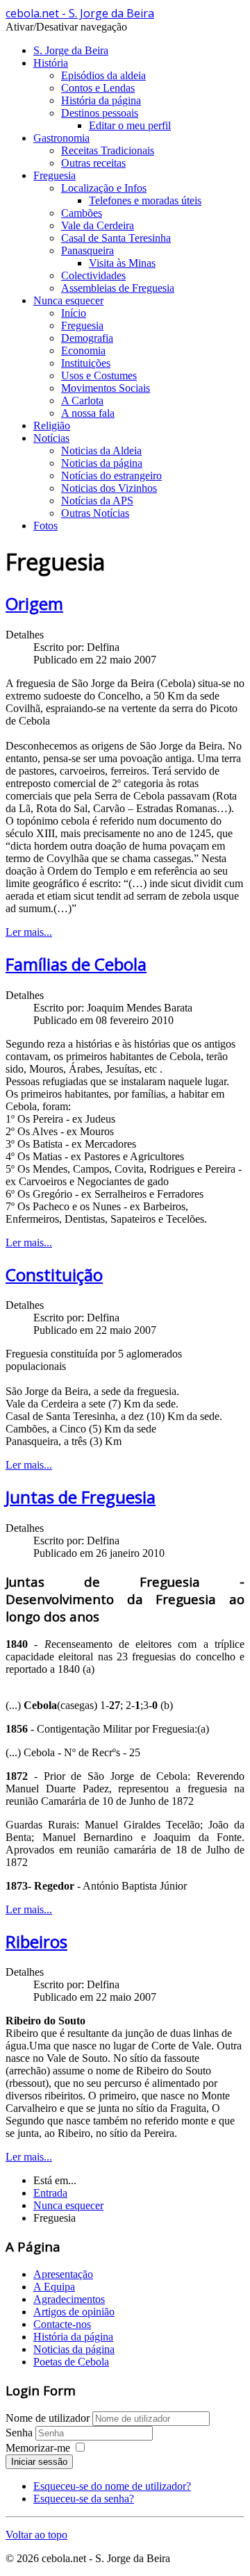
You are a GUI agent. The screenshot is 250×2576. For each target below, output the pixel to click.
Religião (52, 426)
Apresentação (63, 2274)
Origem (34, 603)
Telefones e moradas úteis (145, 200)
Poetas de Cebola (71, 2362)
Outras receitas (93, 163)
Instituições (86, 363)
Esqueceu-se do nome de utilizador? (112, 2486)
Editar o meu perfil (130, 125)
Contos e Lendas (98, 88)
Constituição (54, 1274)
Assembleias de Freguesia (118, 288)
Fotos (45, 526)
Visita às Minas (122, 263)
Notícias (51, 438)
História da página (101, 100)
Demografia (87, 338)
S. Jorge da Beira (71, 50)
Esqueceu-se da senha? (84, 2499)
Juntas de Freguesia (81, 1497)
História (51, 63)
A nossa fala (88, 413)
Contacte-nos (62, 2324)
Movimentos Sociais (106, 388)
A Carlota (82, 401)
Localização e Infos (104, 188)
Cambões (82, 213)
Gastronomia (61, 138)
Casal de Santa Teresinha (116, 238)
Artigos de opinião (74, 2312)
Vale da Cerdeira (98, 225)
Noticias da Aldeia (101, 451)
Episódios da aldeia (103, 75)
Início (74, 313)
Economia (83, 350)
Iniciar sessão (39, 2462)
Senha (20, 2433)
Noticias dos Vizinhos (109, 488)
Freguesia (55, 175)
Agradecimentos (69, 2299)
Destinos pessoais (100, 113)
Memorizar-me (38, 2448)
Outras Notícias (95, 513)
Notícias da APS (97, 501)
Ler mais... (29, 932)
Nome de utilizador (48, 2418)
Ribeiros (36, 1941)
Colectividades (93, 275)
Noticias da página (102, 463)
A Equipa (54, 2287)
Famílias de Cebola (76, 964)
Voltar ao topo (36, 2535)
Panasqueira (87, 250)
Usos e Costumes (99, 375)
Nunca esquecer (68, 300)
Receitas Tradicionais (108, 150)
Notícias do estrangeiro (111, 476)
